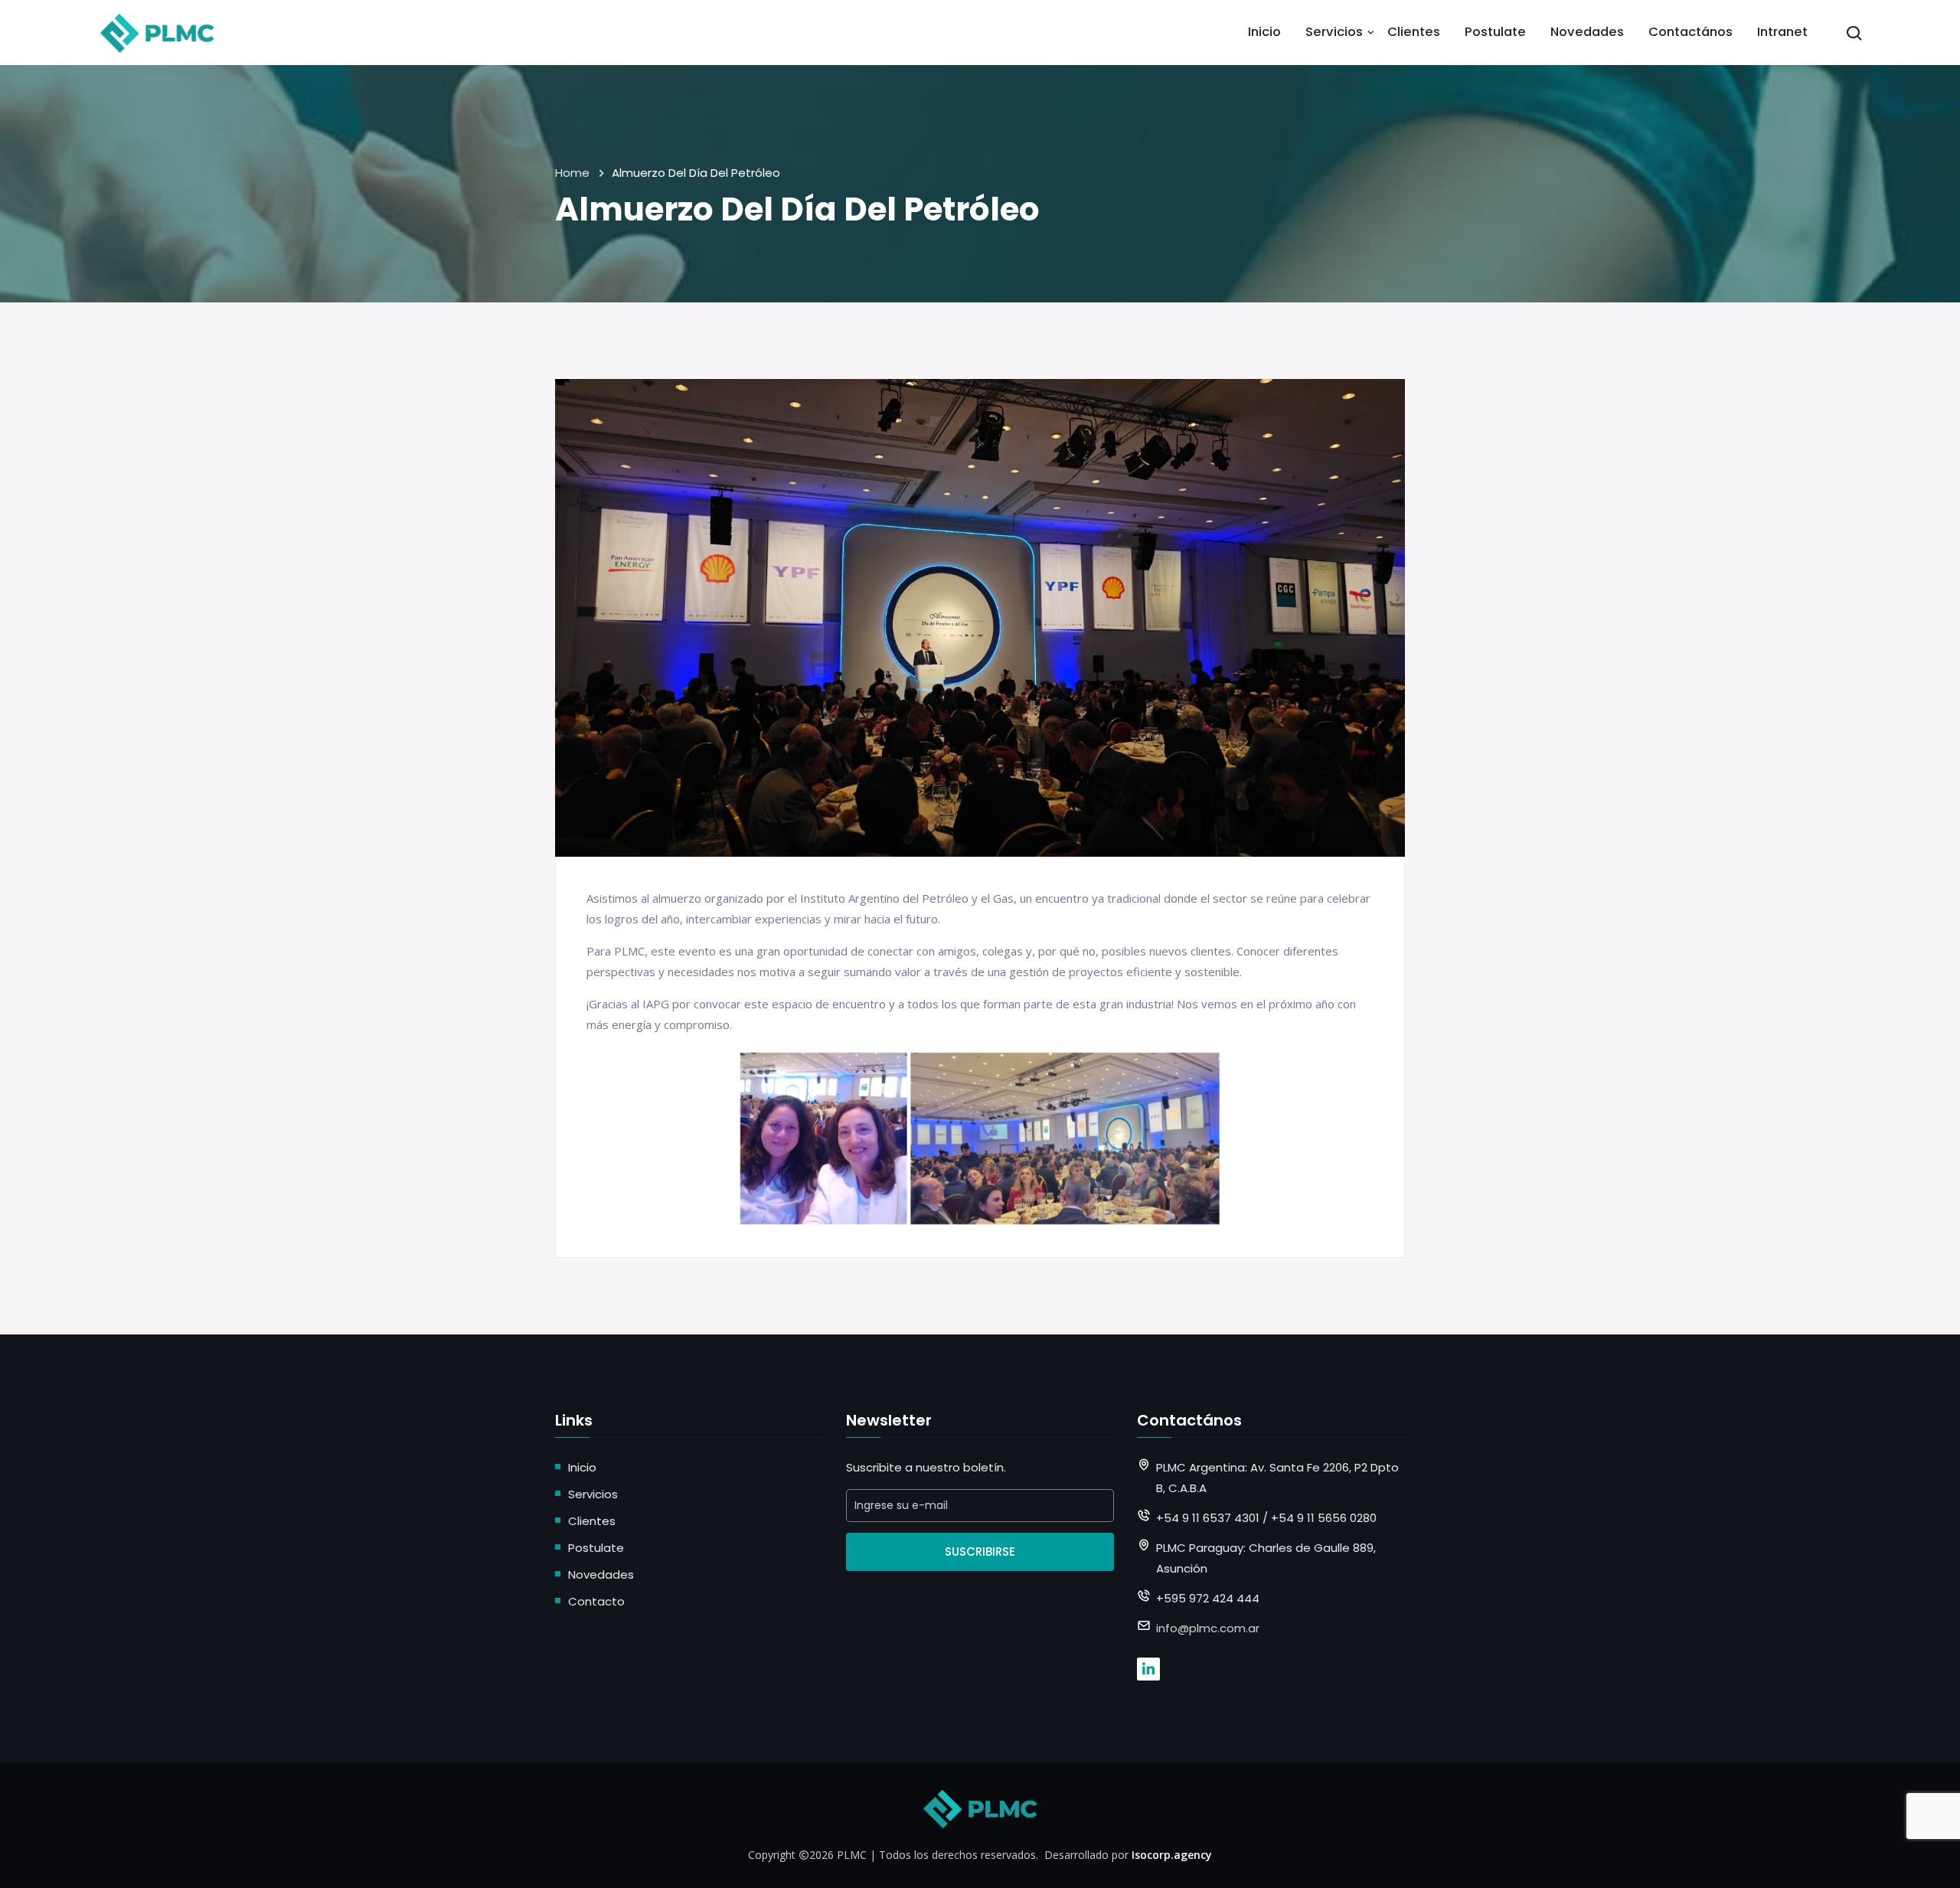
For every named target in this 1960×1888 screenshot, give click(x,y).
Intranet (1782, 32)
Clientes (1414, 32)
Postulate (1495, 32)
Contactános (1690, 32)
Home (572, 173)
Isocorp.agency (1172, 1855)
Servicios (1334, 32)
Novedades (1587, 32)
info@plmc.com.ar (1208, 1628)
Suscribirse (980, 1552)
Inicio (1264, 32)
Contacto (596, 1601)
